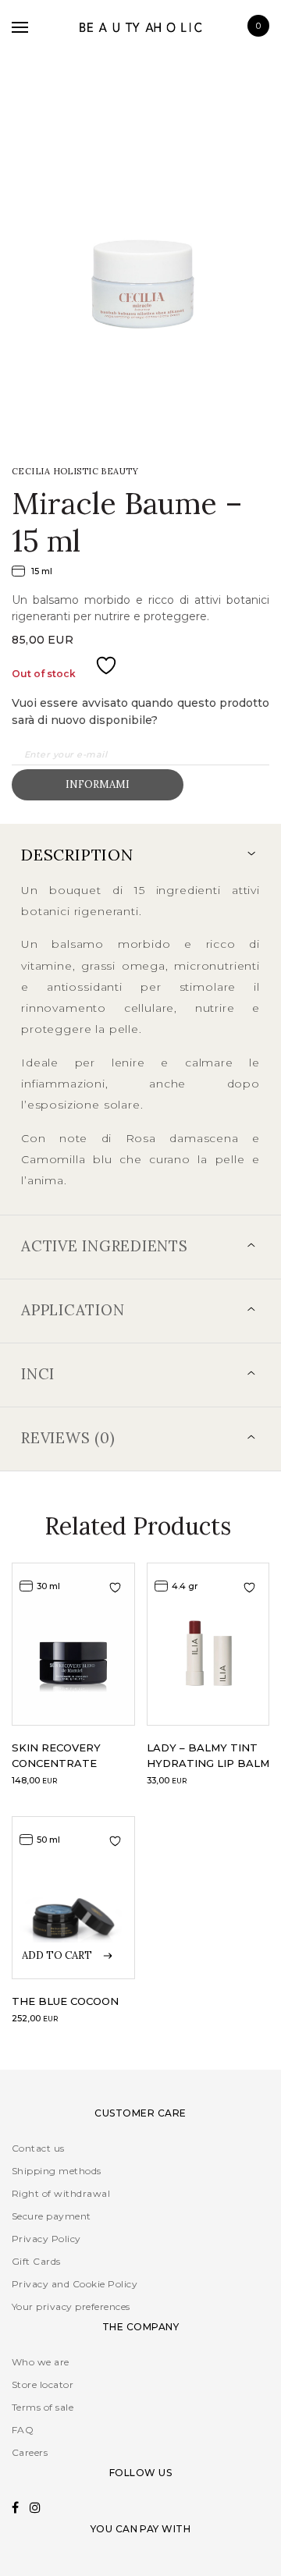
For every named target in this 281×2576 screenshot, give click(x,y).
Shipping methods (57, 2171)
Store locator (43, 2384)
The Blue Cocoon (65, 2001)
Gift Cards (36, 2261)
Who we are (41, 2362)
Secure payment (52, 2216)
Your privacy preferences (71, 2306)
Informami (98, 784)
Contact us (38, 2148)
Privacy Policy (46, 2239)
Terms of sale (43, 2407)
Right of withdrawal (61, 2193)
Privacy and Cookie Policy (75, 2284)
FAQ (23, 2430)
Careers (30, 2452)
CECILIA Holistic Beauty (75, 471)
